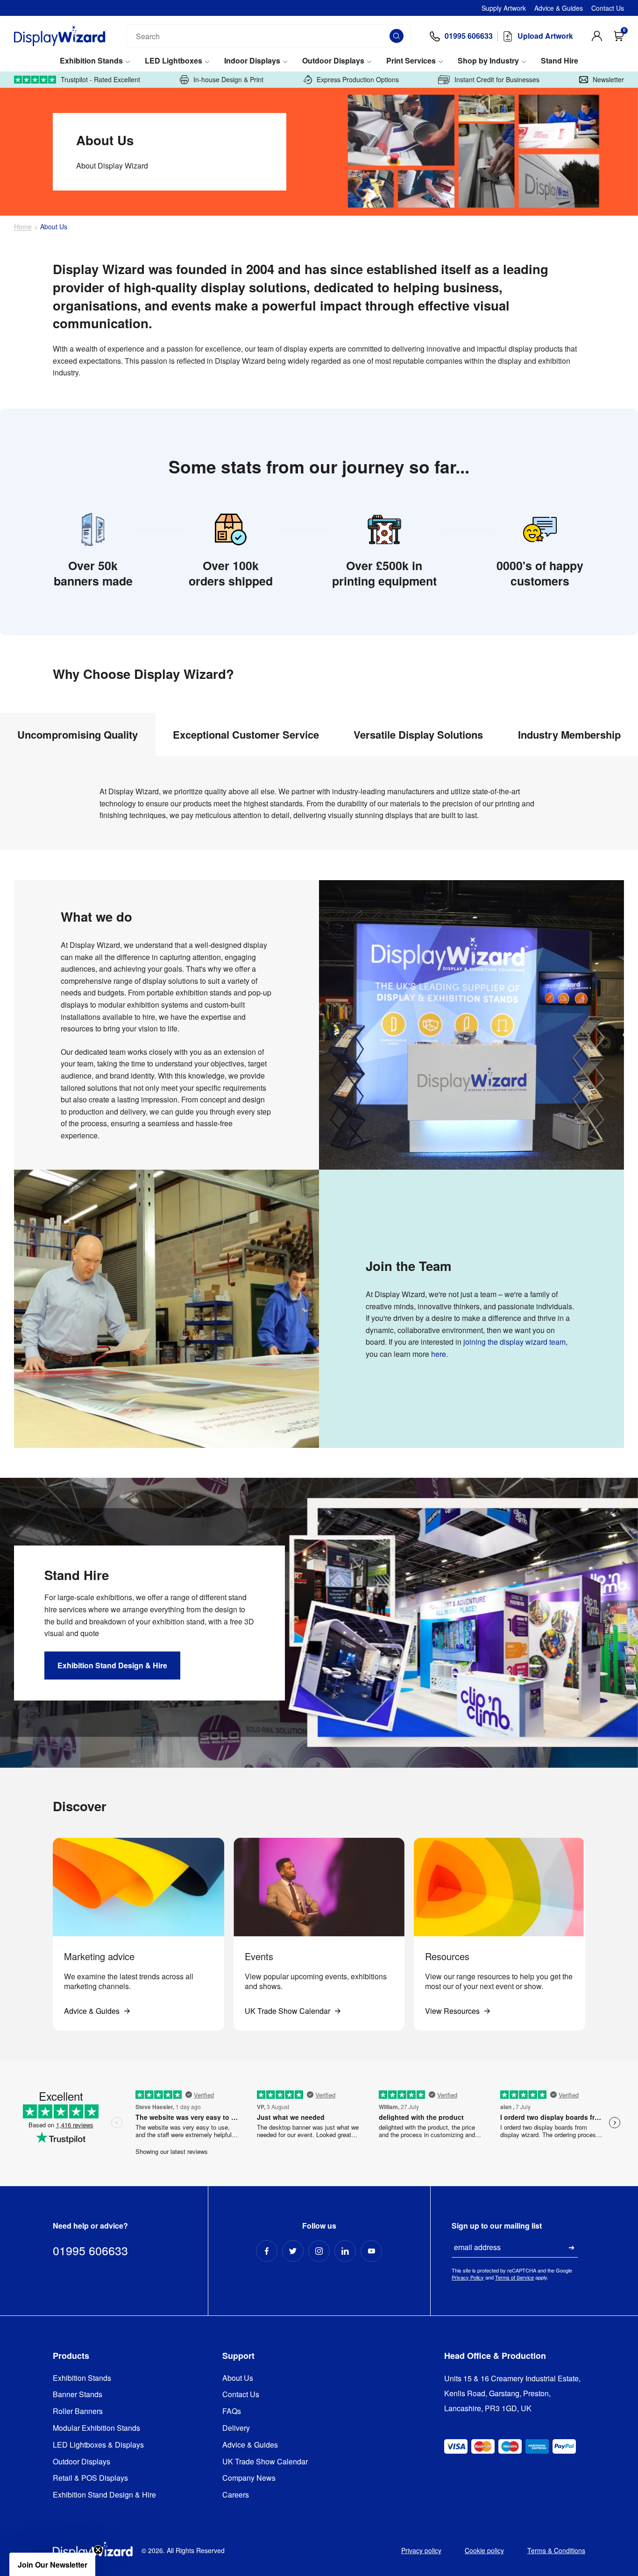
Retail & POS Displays (90, 2478)
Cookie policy (484, 2550)
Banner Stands (78, 2395)
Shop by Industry (488, 61)
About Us (238, 2378)
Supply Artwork (504, 8)
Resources (447, 1956)
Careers (236, 2495)
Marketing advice (99, 1956)
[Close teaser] (98, 2550)
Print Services (411, 61)
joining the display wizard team (514, 1342)
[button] (52, 2564)
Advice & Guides (559, 8)
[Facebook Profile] (267, 2251)
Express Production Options (358, 80)
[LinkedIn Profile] (345, 2251)
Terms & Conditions (556, 2550)
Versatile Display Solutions (418, 734)
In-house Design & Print (228, 80)
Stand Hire (560, 61)
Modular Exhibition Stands (96, 2428)
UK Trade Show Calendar (265, 2462)
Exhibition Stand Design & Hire (104, 2495)
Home (23, 227)
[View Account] (597, 36)
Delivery (236, 2428)
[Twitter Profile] (293, 2251)
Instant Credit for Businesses (497, 80)
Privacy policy (421, 2550)
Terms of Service (514, 2277)
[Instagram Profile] (319, 2251)
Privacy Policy (468, 2277)
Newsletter (608, 80)
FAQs (232, 2411)
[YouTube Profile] (371, 2251)
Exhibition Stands (91, 61)
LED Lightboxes (174, 61)
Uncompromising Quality (78, 734)
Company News (249, 2478)
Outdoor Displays (333, 61)
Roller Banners (78, 2411)
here (439, 1354)
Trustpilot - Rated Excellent (100, 80)
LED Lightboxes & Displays (98, 2445)
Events (259, 1956)
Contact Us (608, 8)
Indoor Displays (252, 61)
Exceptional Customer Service (246, 734)
